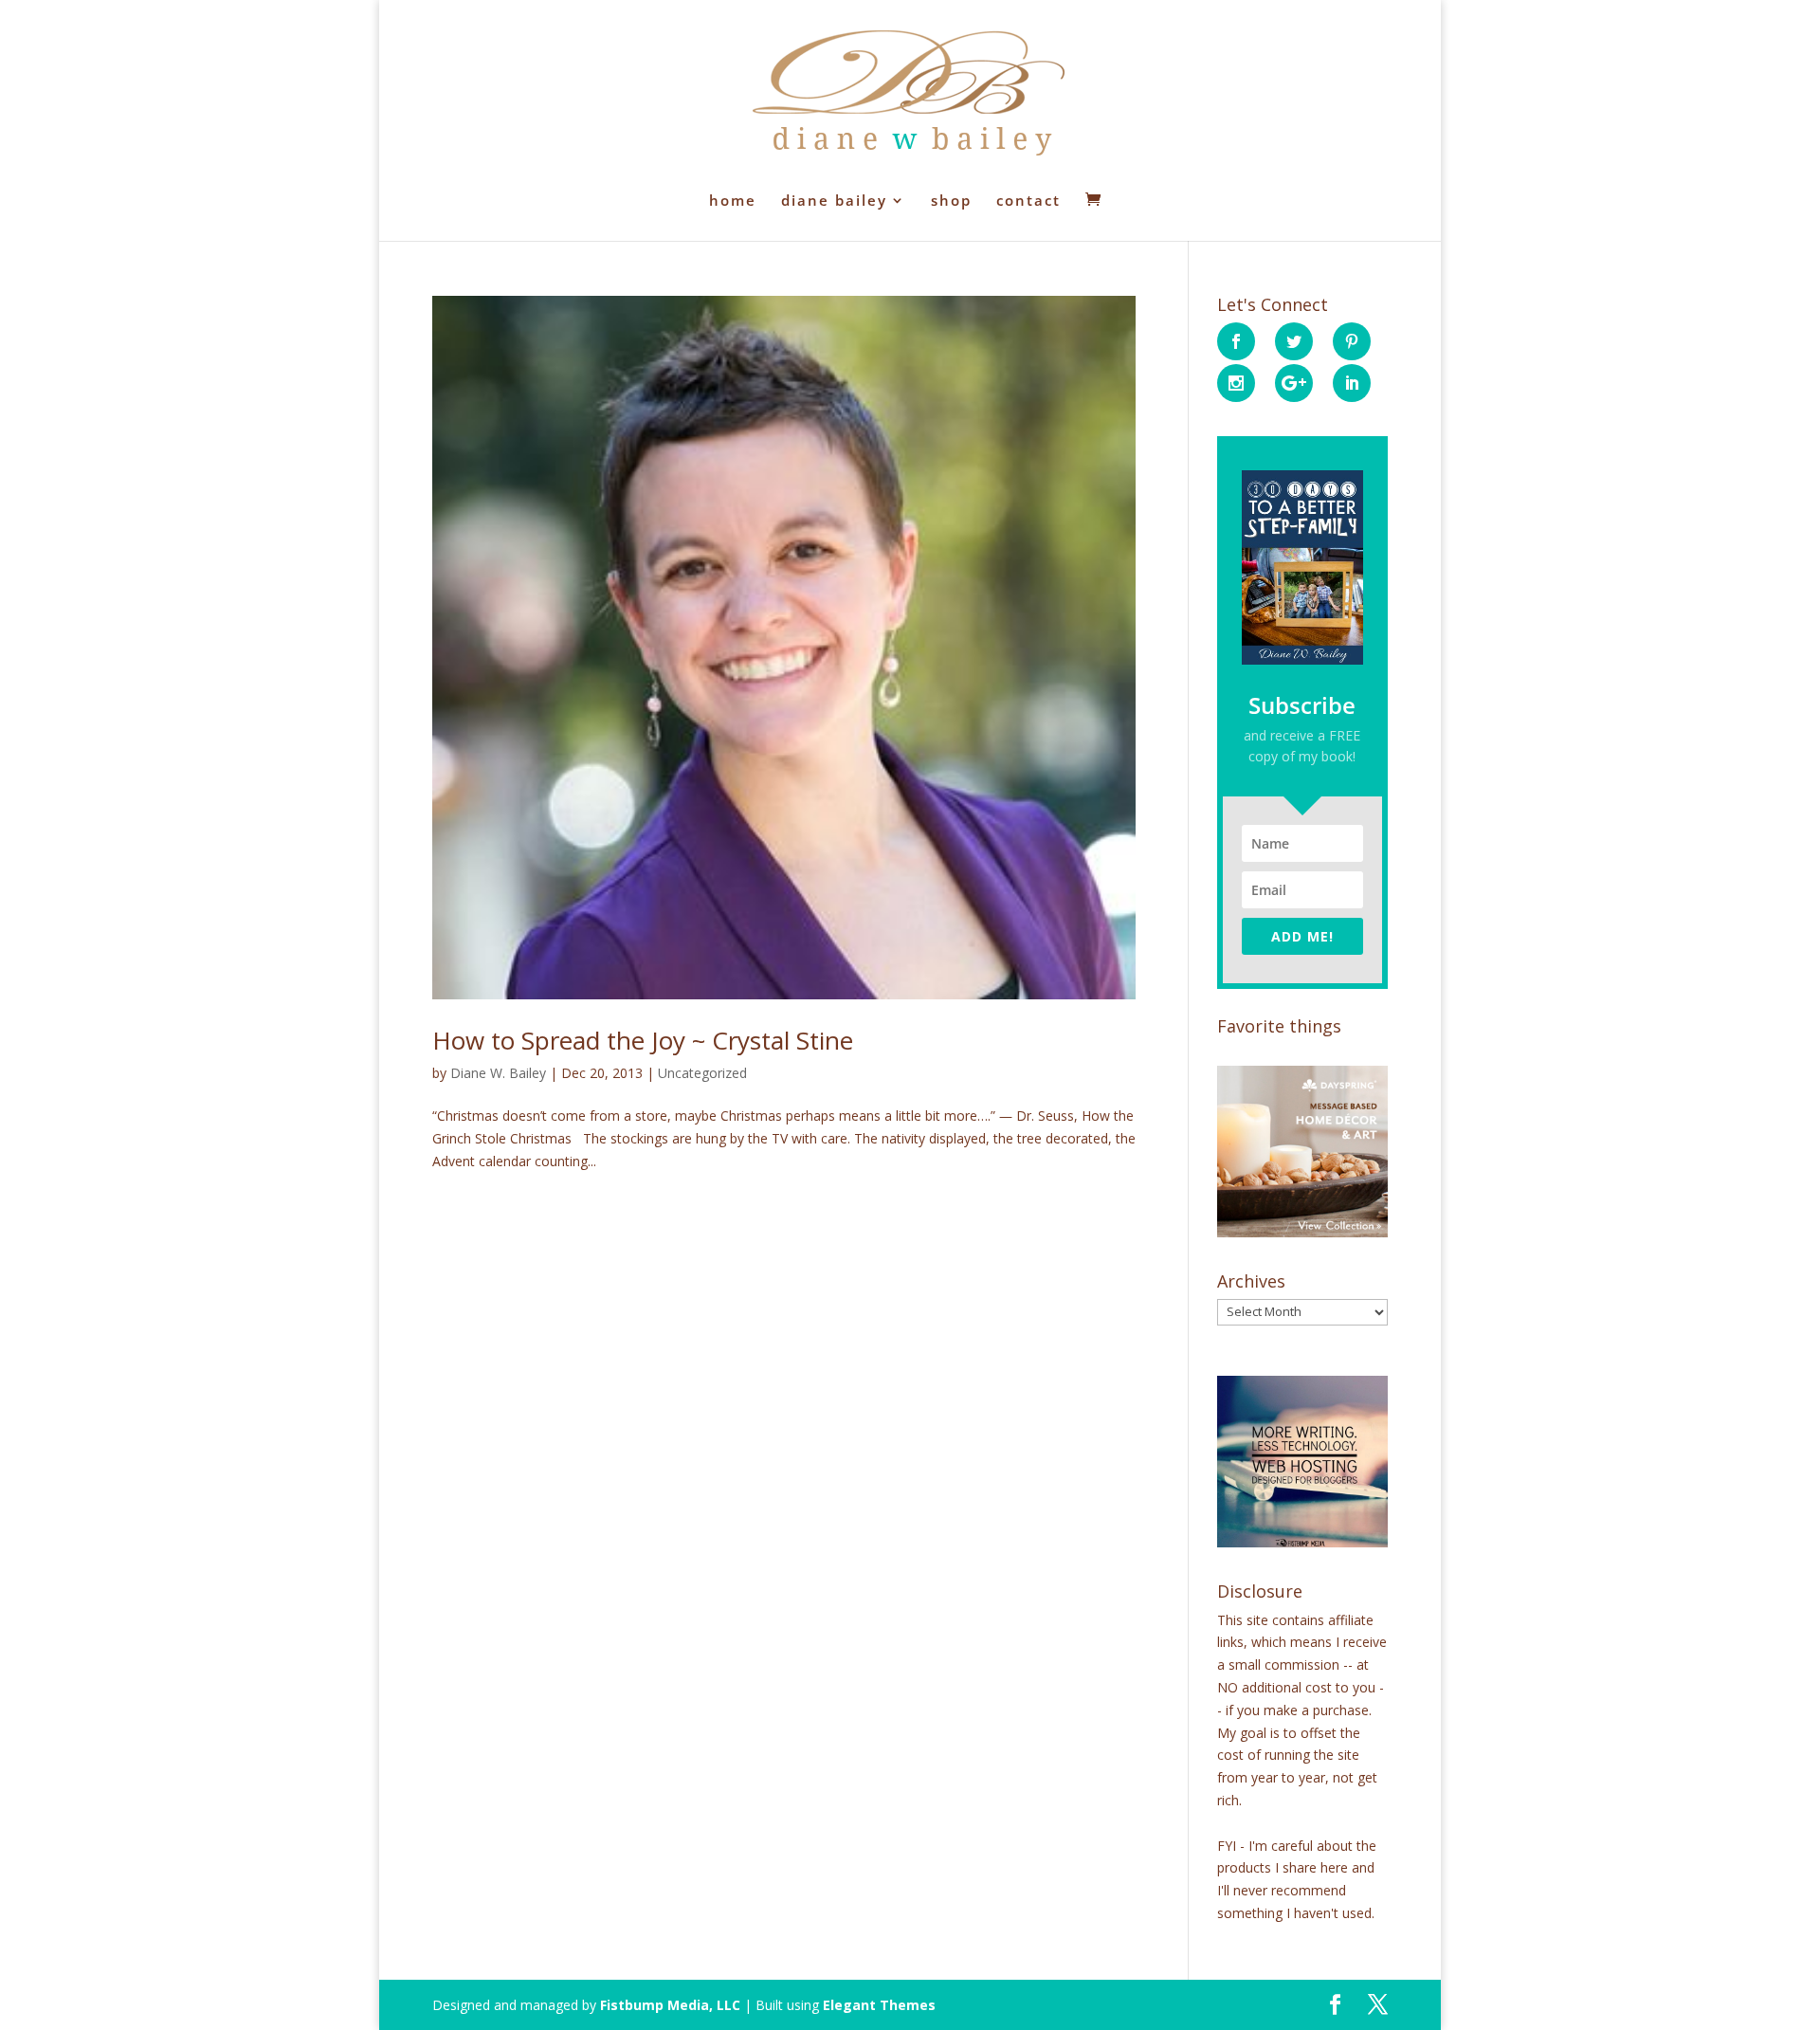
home (733, 201)
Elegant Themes (879, 2005)
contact (1028, 201)
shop (951, 201)
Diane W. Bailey (498, 1073)
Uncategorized (702, 1073)
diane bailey (834, 201)
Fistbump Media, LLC (670, 2005)
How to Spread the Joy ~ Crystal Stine (643, 1040)
